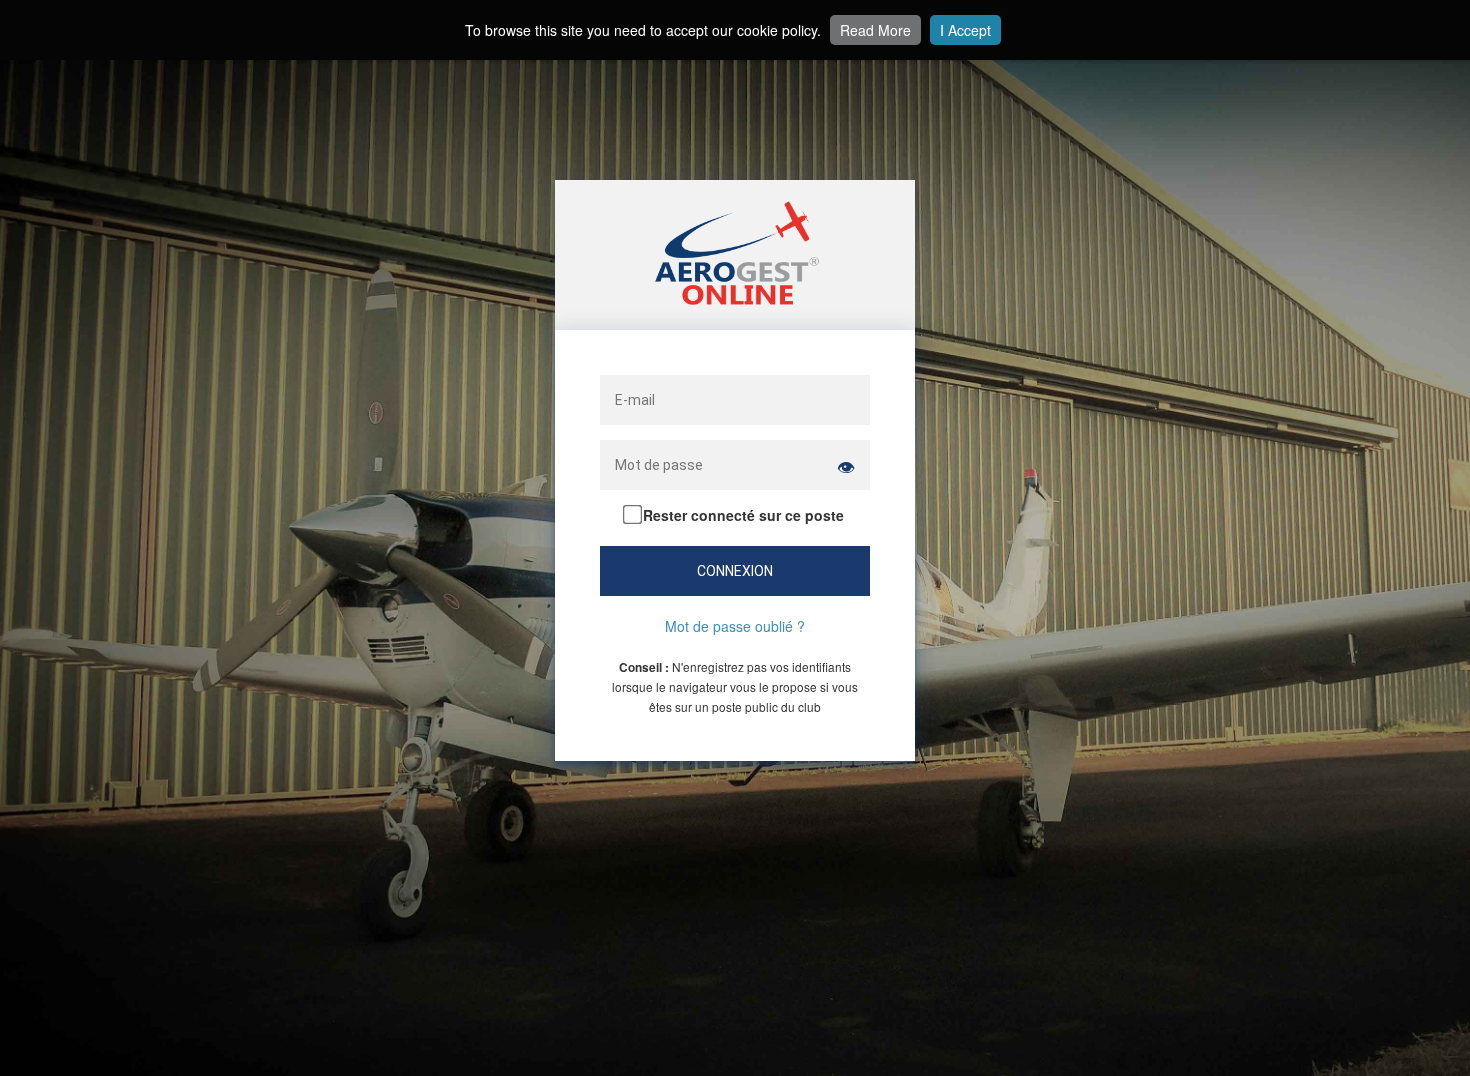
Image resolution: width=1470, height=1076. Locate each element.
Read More (875, 30)
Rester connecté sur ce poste (741, 515)
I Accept (965, 30)
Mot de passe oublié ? (735, 626)
